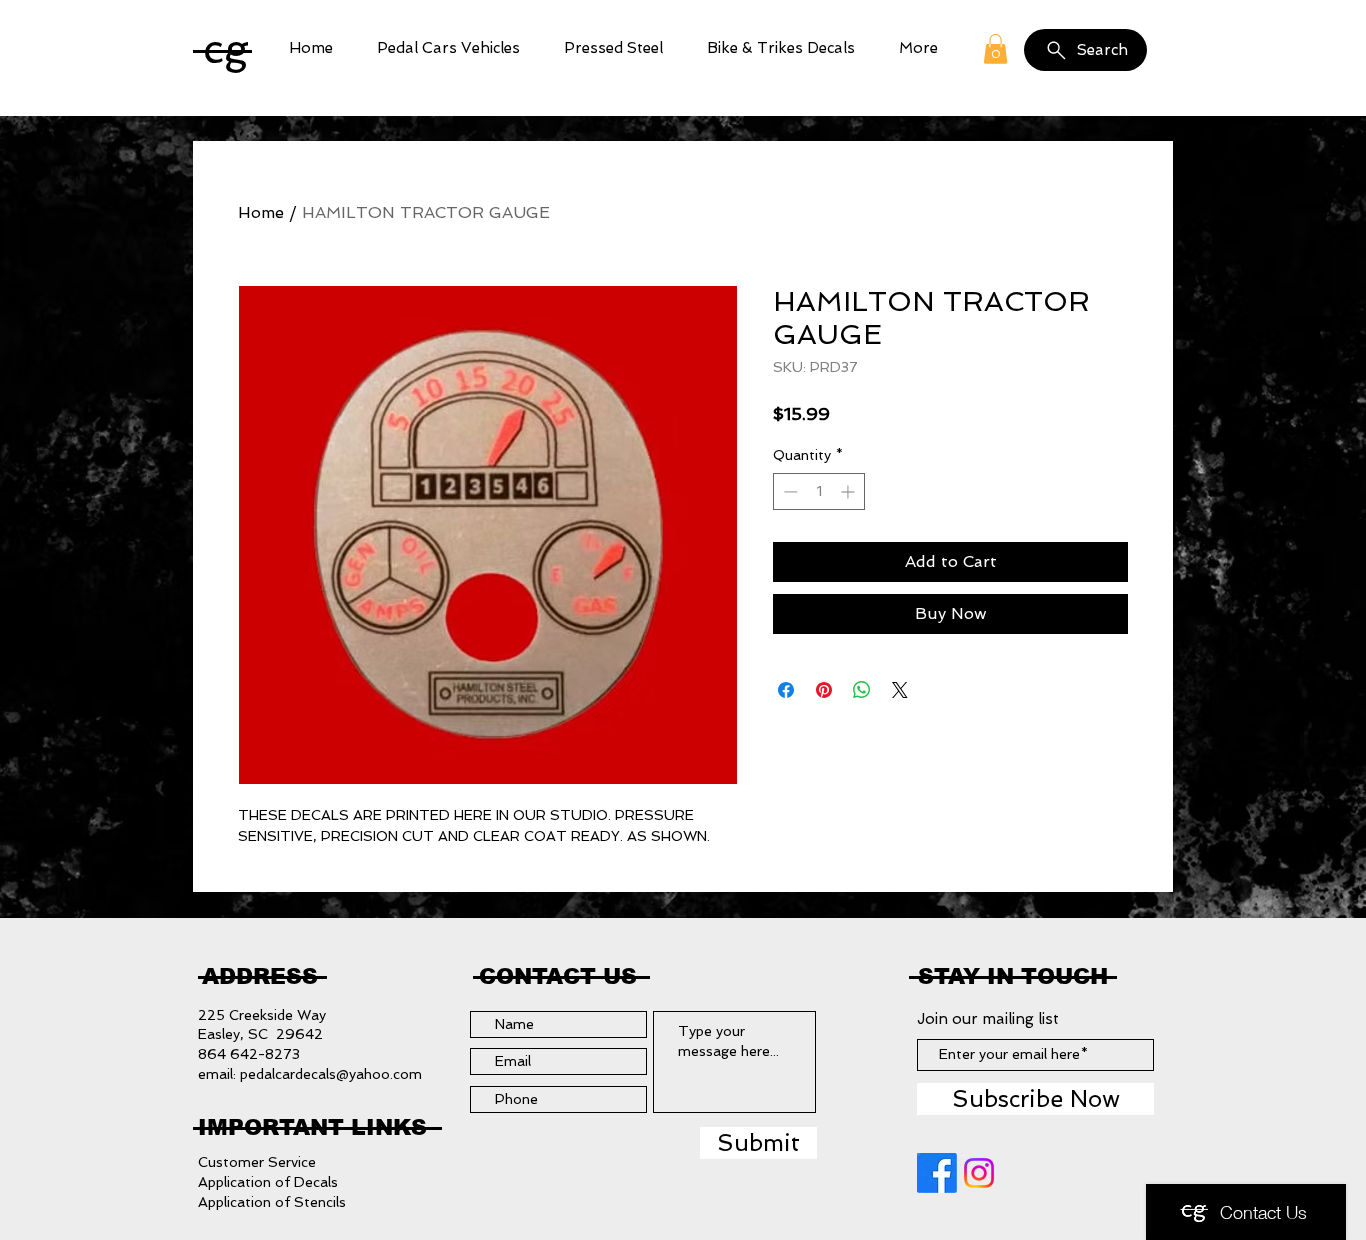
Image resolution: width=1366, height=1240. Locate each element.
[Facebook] (937, 1173)
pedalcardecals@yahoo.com (331, 1074)
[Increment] (849, 491)
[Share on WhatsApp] (862, 690)
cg (226, 48)
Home (261, 212)
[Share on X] (900, 690)
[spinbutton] (819, 491)
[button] (448, 48)
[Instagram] (979, 1173)
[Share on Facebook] (786, 690)
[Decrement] (788, 491)
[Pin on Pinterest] (824, 690)
